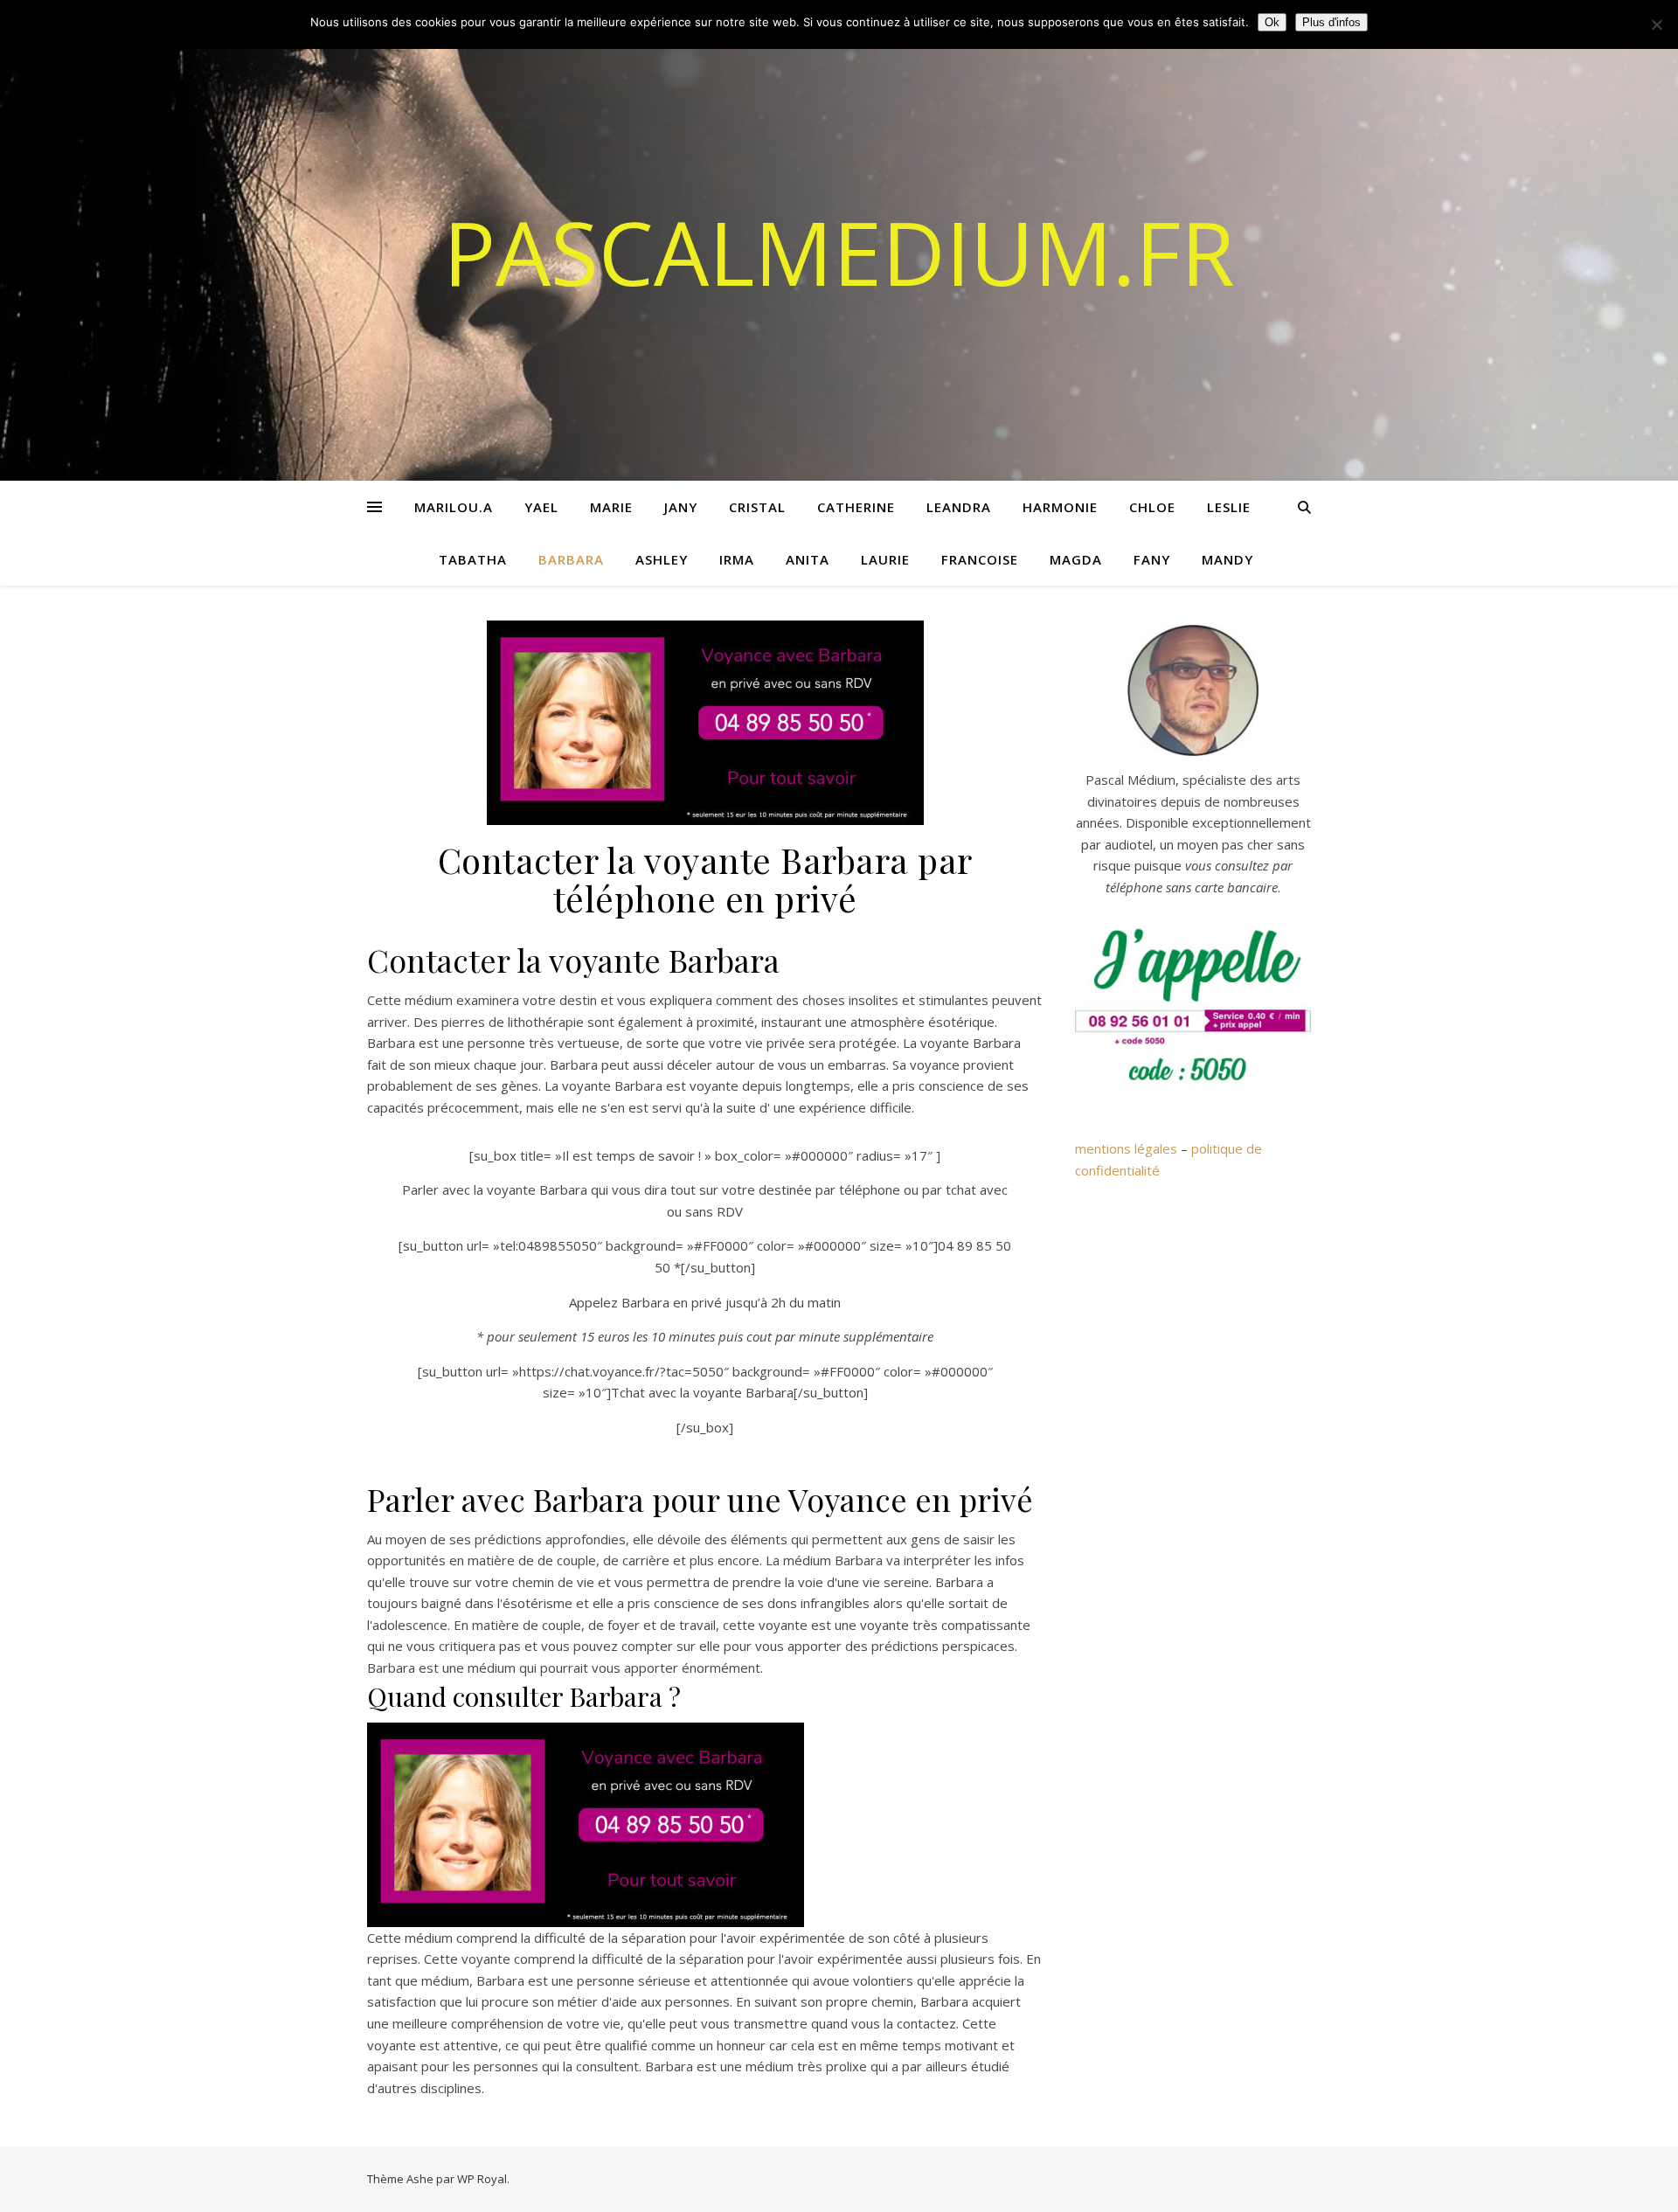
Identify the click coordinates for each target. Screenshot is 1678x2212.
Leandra (959, 507)
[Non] (1656, 24)
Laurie (885, 559)
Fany (1152, 559)
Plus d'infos (1331, 22)
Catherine (856, 507)
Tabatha (473, 559)
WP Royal (482, 2179)
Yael (541, 507)
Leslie (1229, 507)
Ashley (662, 559)
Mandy (1227, 559)
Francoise (980, 559)
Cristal (757, 507)
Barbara (571, 559)
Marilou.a (454, 507)
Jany (681, 507)
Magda (1076, 559)
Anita (808, 559)
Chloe (1152, 507)
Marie (611, 507)
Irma (737, 559)
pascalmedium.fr (839, 252)
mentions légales (1126, 1148)
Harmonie (1060, 507)
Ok (1272, 22)
